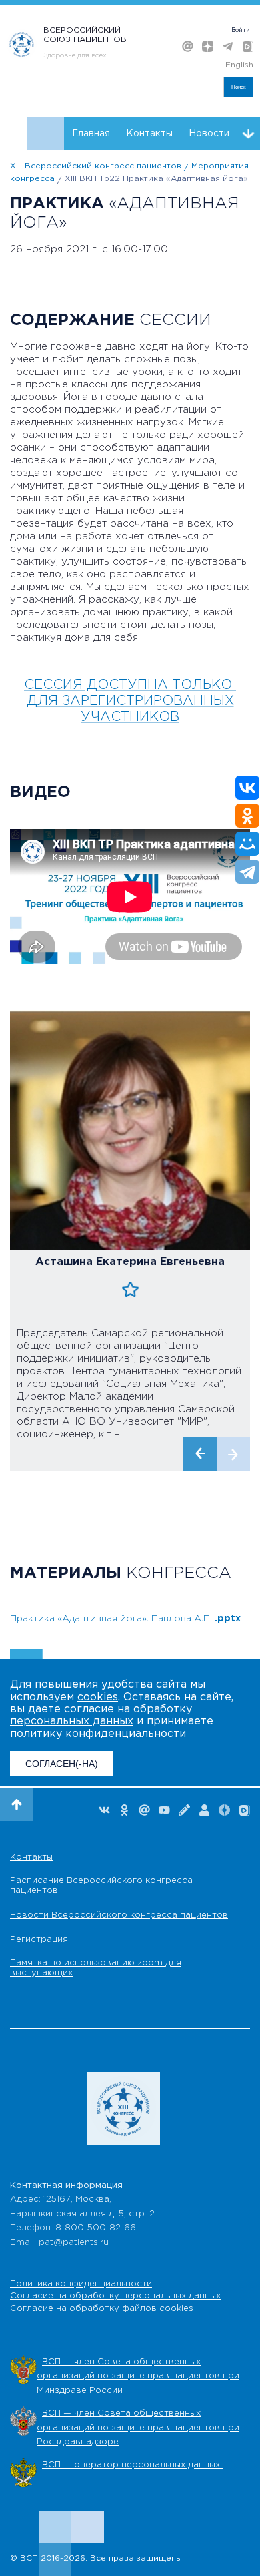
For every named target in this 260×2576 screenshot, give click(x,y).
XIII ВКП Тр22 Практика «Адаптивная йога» (156, 179)
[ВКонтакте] (247, 788)
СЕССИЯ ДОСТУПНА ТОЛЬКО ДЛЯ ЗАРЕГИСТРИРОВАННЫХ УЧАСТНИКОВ (130, 701)
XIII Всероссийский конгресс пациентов (96, 166)
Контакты (149, 134)
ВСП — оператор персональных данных (132, 2465)
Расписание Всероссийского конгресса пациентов (101, 1886)
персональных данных (72, 1721)
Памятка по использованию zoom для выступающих (96, 1968)
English (239, 65)
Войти (241, 30)
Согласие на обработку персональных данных (115, 2296)
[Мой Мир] (247, 844)
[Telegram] (247, 872)
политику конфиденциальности (98, 1734)
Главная (91, 134)
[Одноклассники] (247, 816)
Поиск (239, 87)
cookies (98, 1697)
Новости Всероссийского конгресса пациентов (119, 1915)
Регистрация (39, 1940)
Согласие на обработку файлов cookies (102, 2309)
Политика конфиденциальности (81, 2284)
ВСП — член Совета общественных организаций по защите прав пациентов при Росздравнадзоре (138, 2428)
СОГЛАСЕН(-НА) (62, 1764)
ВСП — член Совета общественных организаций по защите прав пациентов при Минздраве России (138, 2376)
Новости (209, 134)
